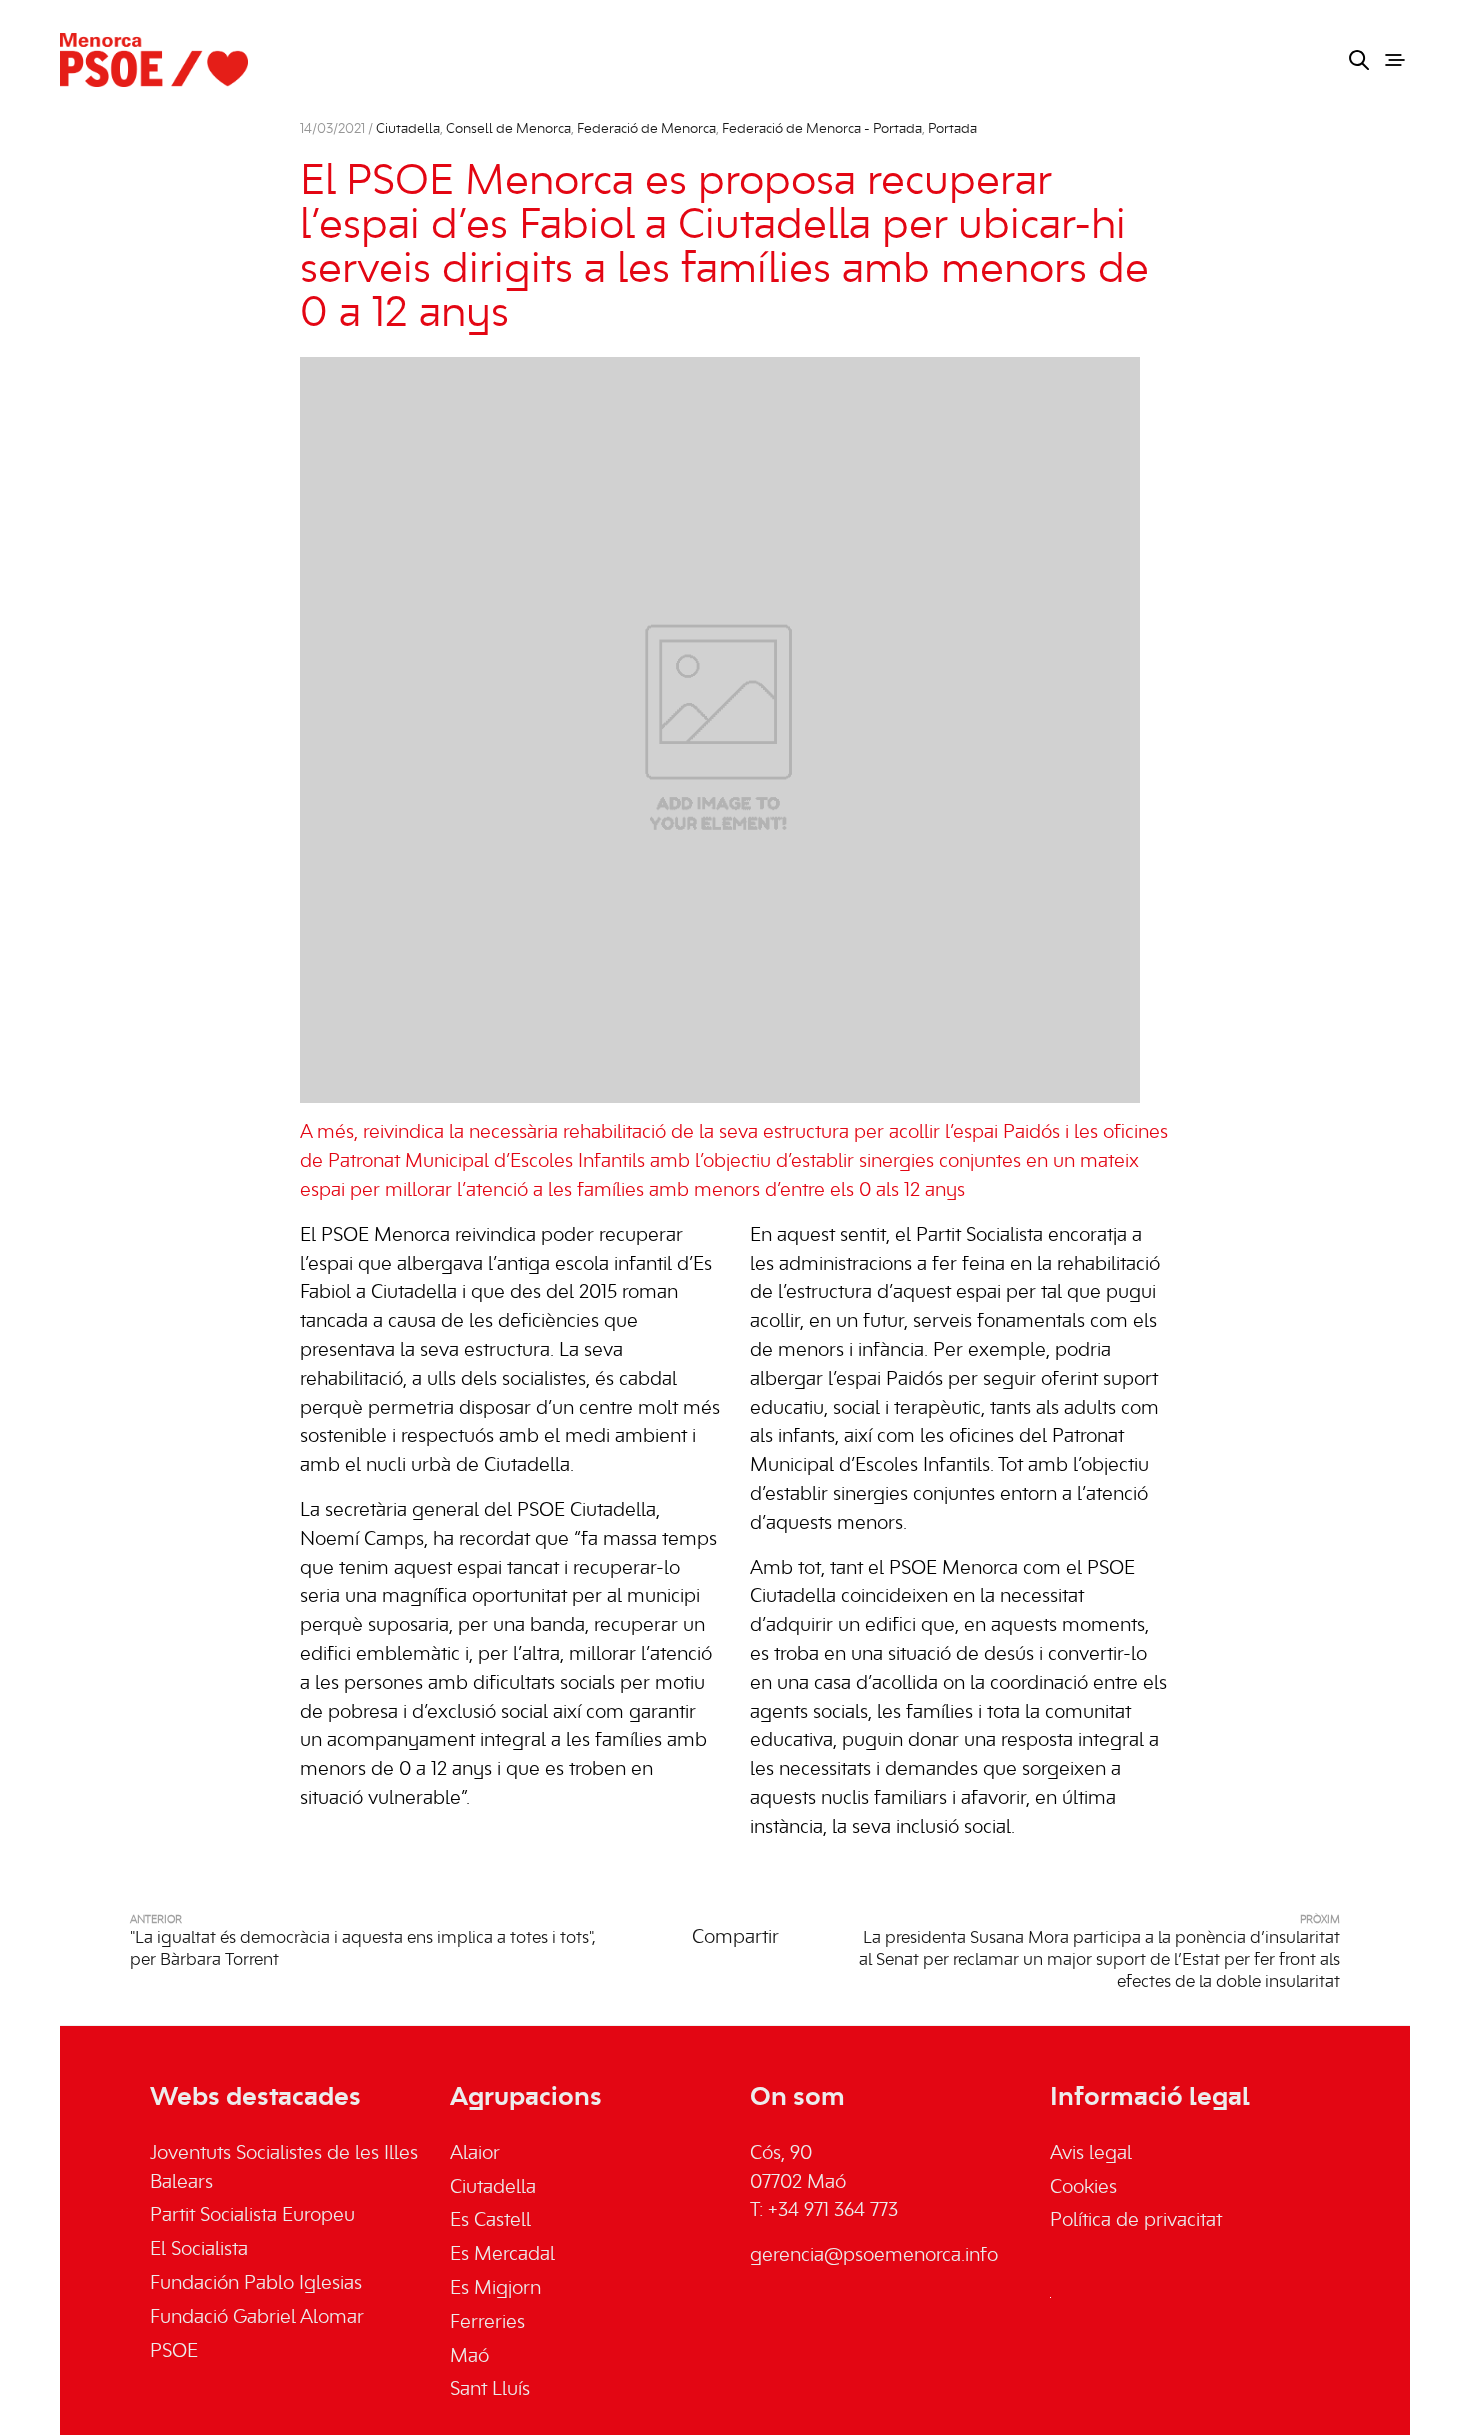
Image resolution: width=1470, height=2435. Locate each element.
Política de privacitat (1136, 2221)
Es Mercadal (502, 2255)
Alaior (475, 2154)
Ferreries (487, 2323)
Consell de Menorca (508, 129)
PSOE (174, 2352)
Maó (469, 2357)
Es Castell (490, 2221)
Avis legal (1091, 2154)
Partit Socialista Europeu (252, 2216)
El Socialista (199, 2250)
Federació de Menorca (646, 129)
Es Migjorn (495, 2289)
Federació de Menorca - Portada (822, 129)
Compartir (735, 1938)
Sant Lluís (490, 2390)
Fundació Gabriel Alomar (257, 2318)
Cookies (1083, 2188)
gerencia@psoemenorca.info (874, 2256)
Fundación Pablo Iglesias (256, 2284)
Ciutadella (408, 129)
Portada (952, 129)
